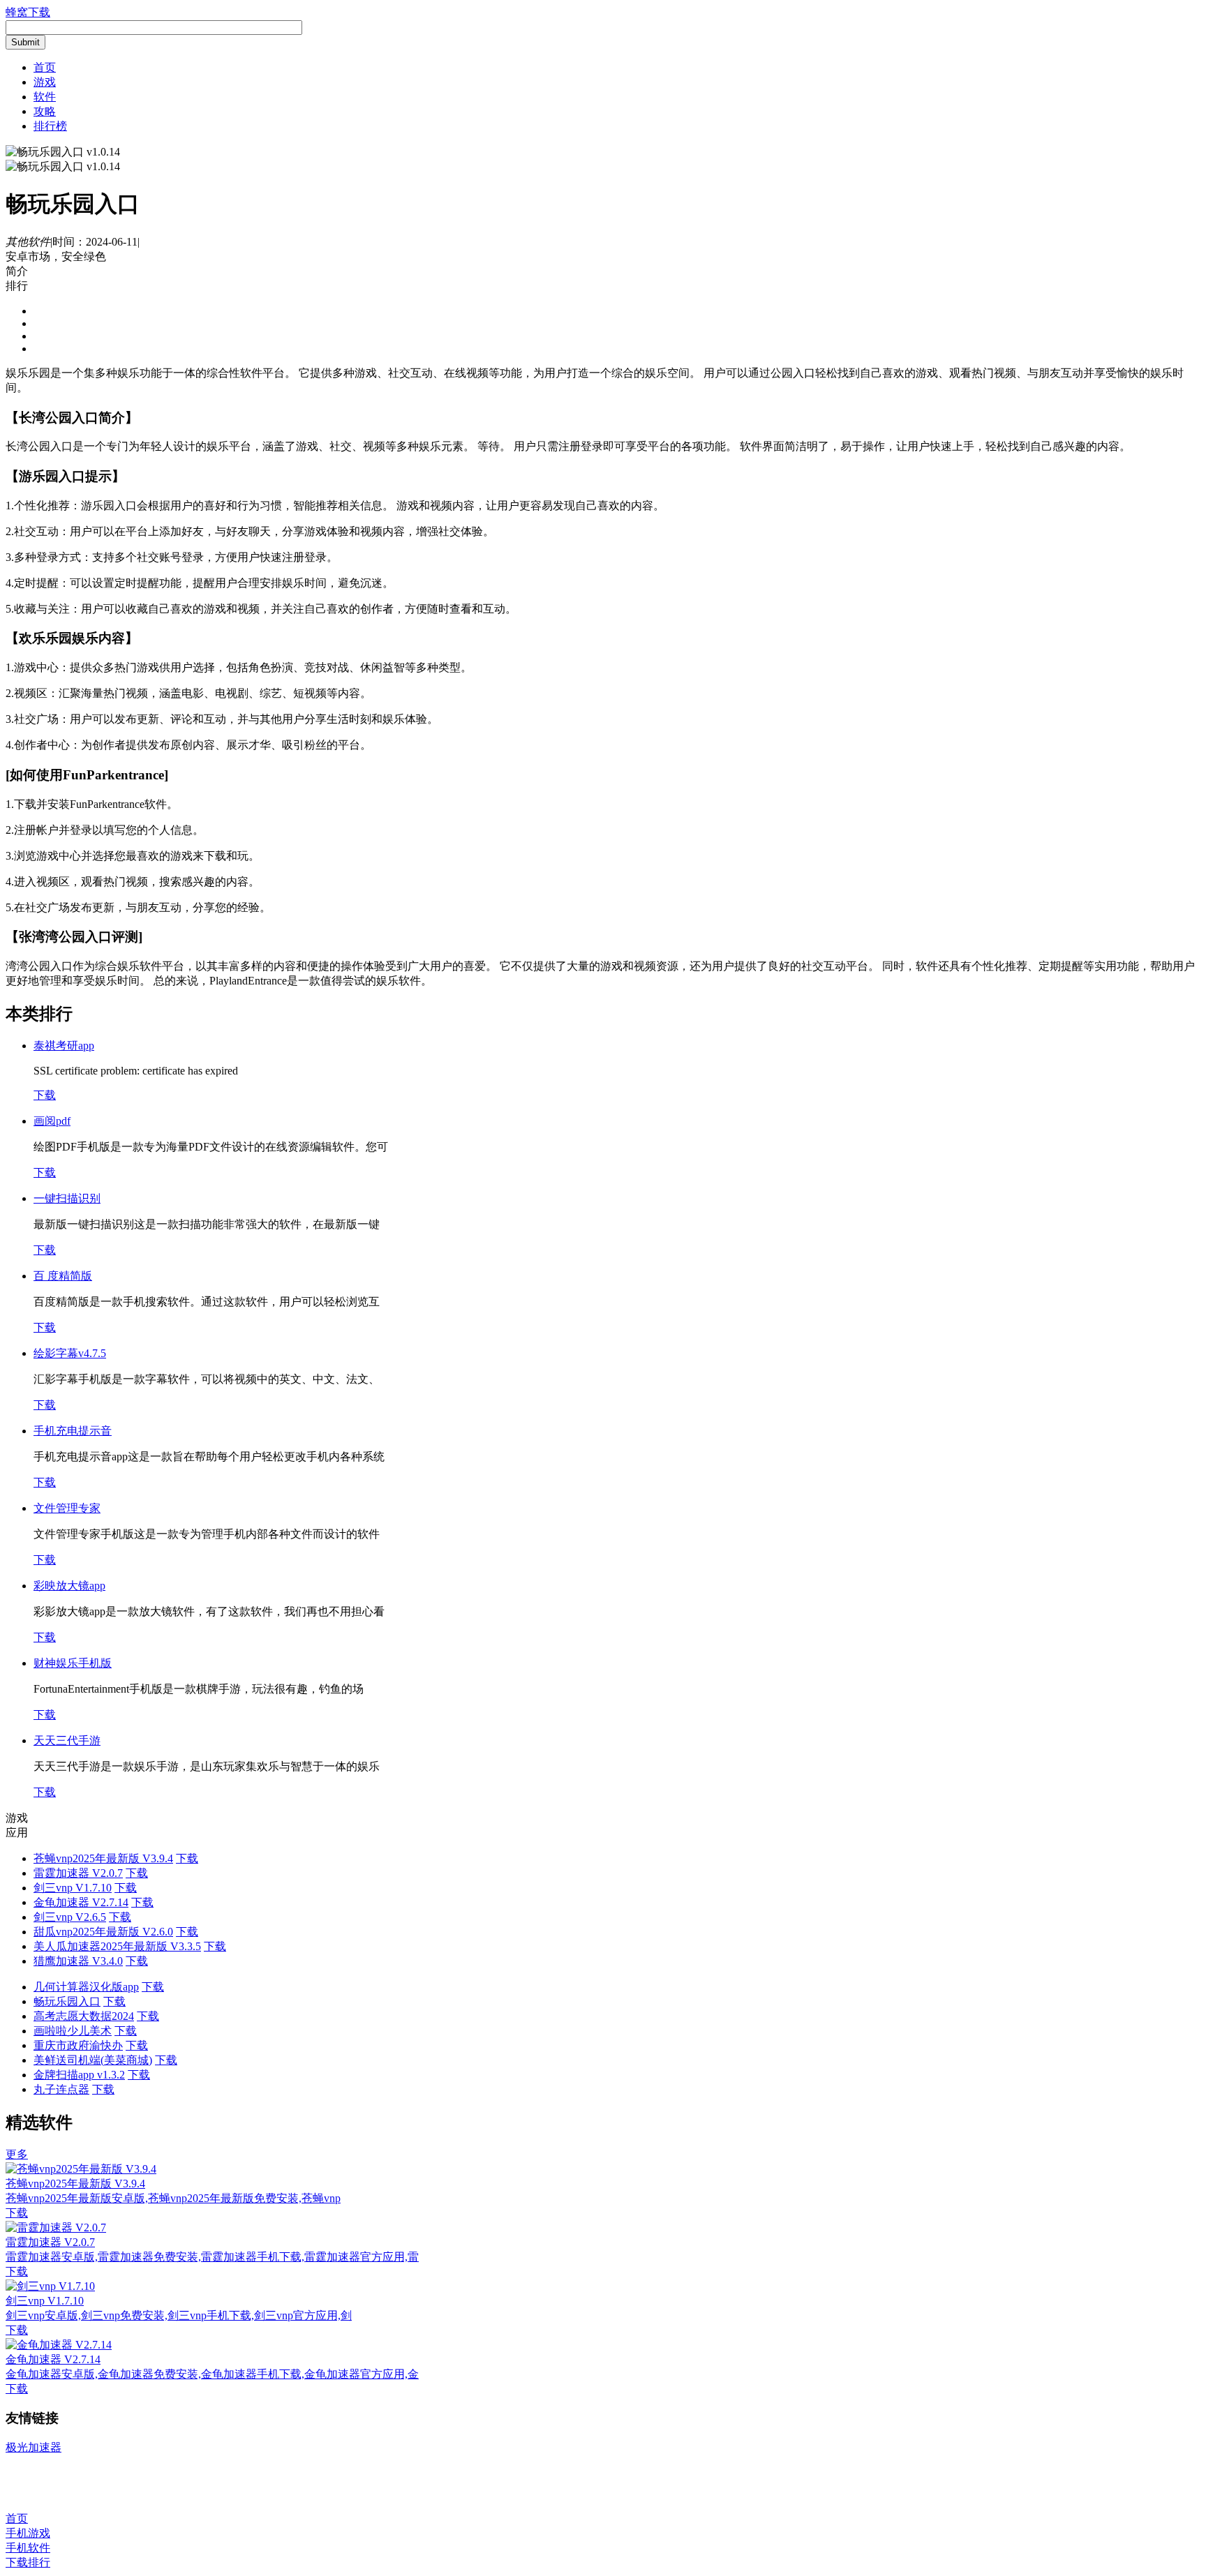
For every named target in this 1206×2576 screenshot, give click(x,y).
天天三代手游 (67, 1740)
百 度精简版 (63, 1276)
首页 (45, 67)
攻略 (45, 111)
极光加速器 (33, 2447)
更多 (17, 2154)
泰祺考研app (64, 1046)
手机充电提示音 (73, 1431)
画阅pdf (52, 1121)
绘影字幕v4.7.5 (70, 1353)
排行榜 (50, 126)
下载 (45, 1095)
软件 (45, 97)
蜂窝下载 (28, 12)
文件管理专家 (67, 1508)
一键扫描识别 (67, 1198)
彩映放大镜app (69, 1586)
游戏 (45, 82)
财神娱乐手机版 (73, 1663)
